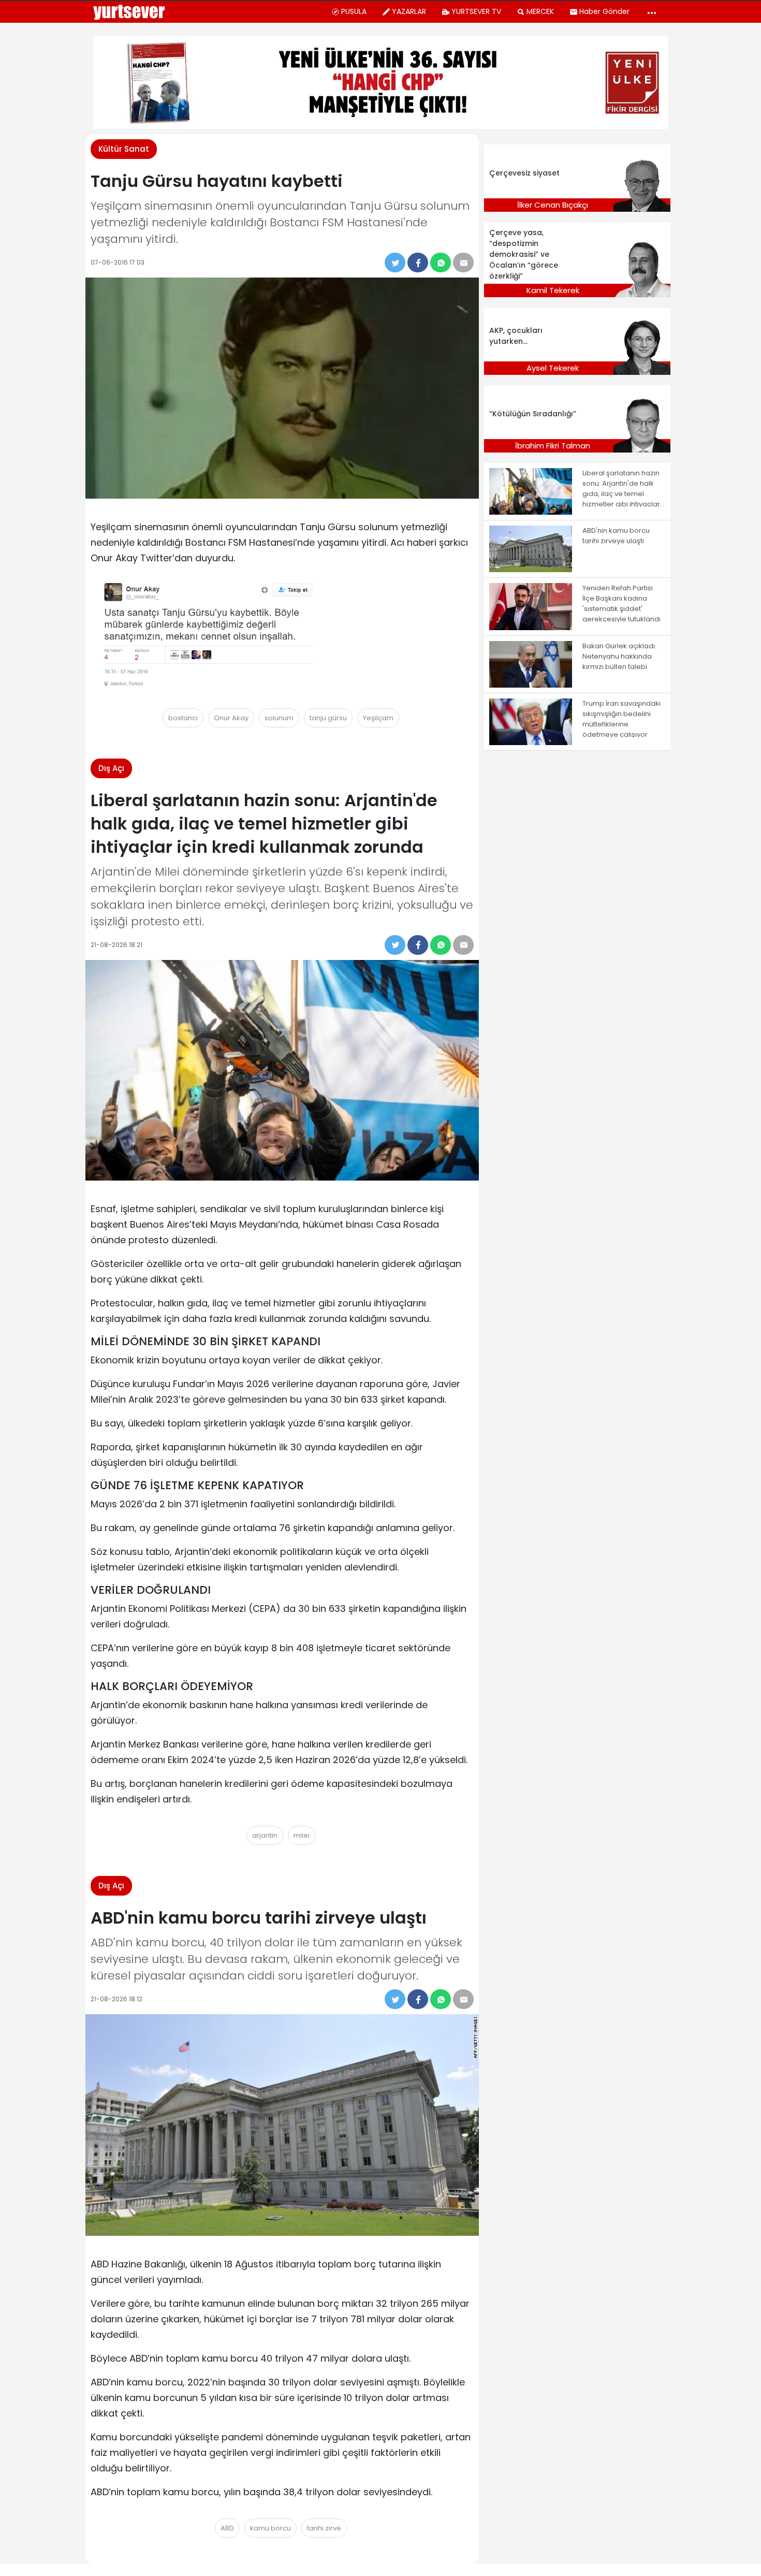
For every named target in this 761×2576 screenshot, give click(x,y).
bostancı (183, 718)
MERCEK (540, 11)
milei (302, 1835)
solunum (279, 718)
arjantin (265, 1835)
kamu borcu (270, 2528)
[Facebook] (418, 263)
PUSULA (354, 11)
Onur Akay (231, 718)
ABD (227, 2528)
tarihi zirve (324, 2528)
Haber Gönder (604, 11)
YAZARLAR (409, 11)
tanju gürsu (328, 718)
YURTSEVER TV (476, 11)
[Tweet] (395, 263)
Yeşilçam (378, 718)
